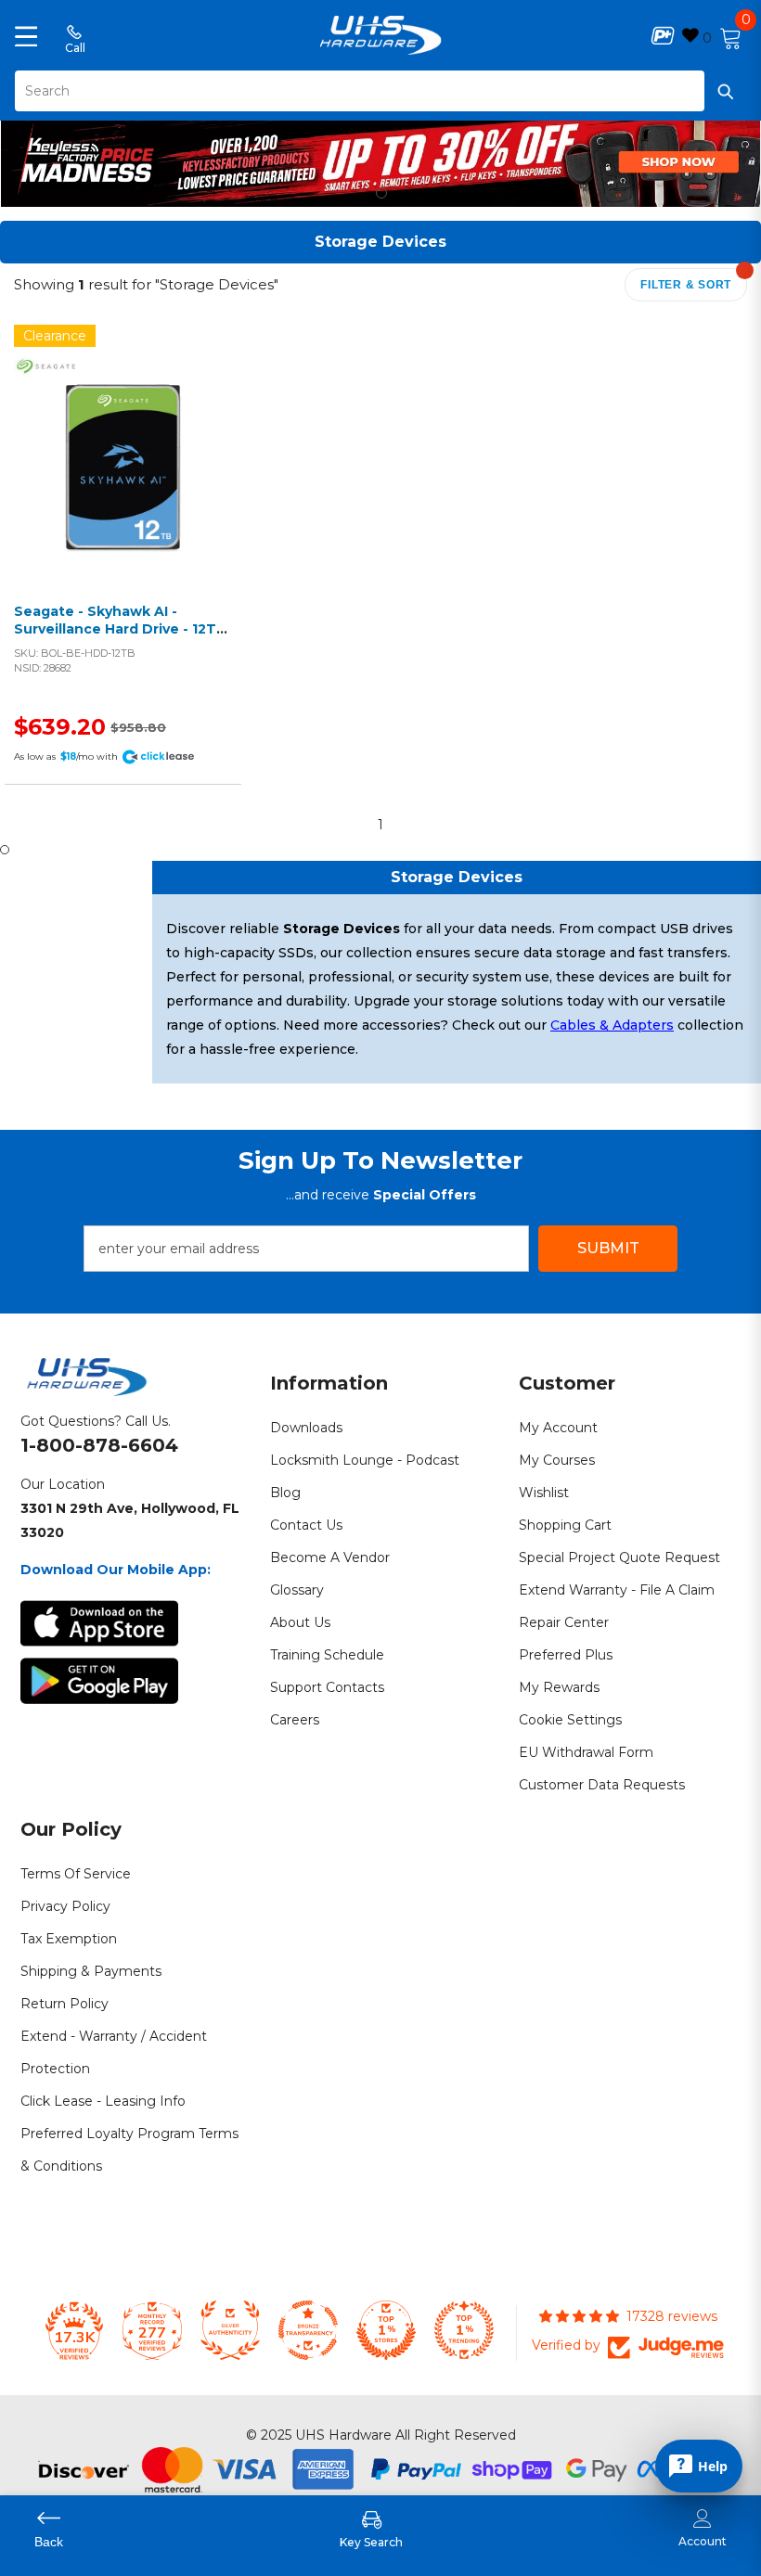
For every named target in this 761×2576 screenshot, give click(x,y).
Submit (608, 1248)
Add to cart (118, 486)
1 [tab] (381, 193)
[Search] (380, 91)
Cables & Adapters (612, 1025)
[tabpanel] (380, 159)
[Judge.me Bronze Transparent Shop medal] (308, 2330)
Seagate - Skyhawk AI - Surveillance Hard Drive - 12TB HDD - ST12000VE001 (120, 629)
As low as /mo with (66, 756)
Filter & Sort (686, 285)
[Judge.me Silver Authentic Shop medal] (230, 2330)
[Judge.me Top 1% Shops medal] (386, 2330)
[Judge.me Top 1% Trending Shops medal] (464, 2330)
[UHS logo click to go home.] (381, 35)
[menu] (26, 35)
